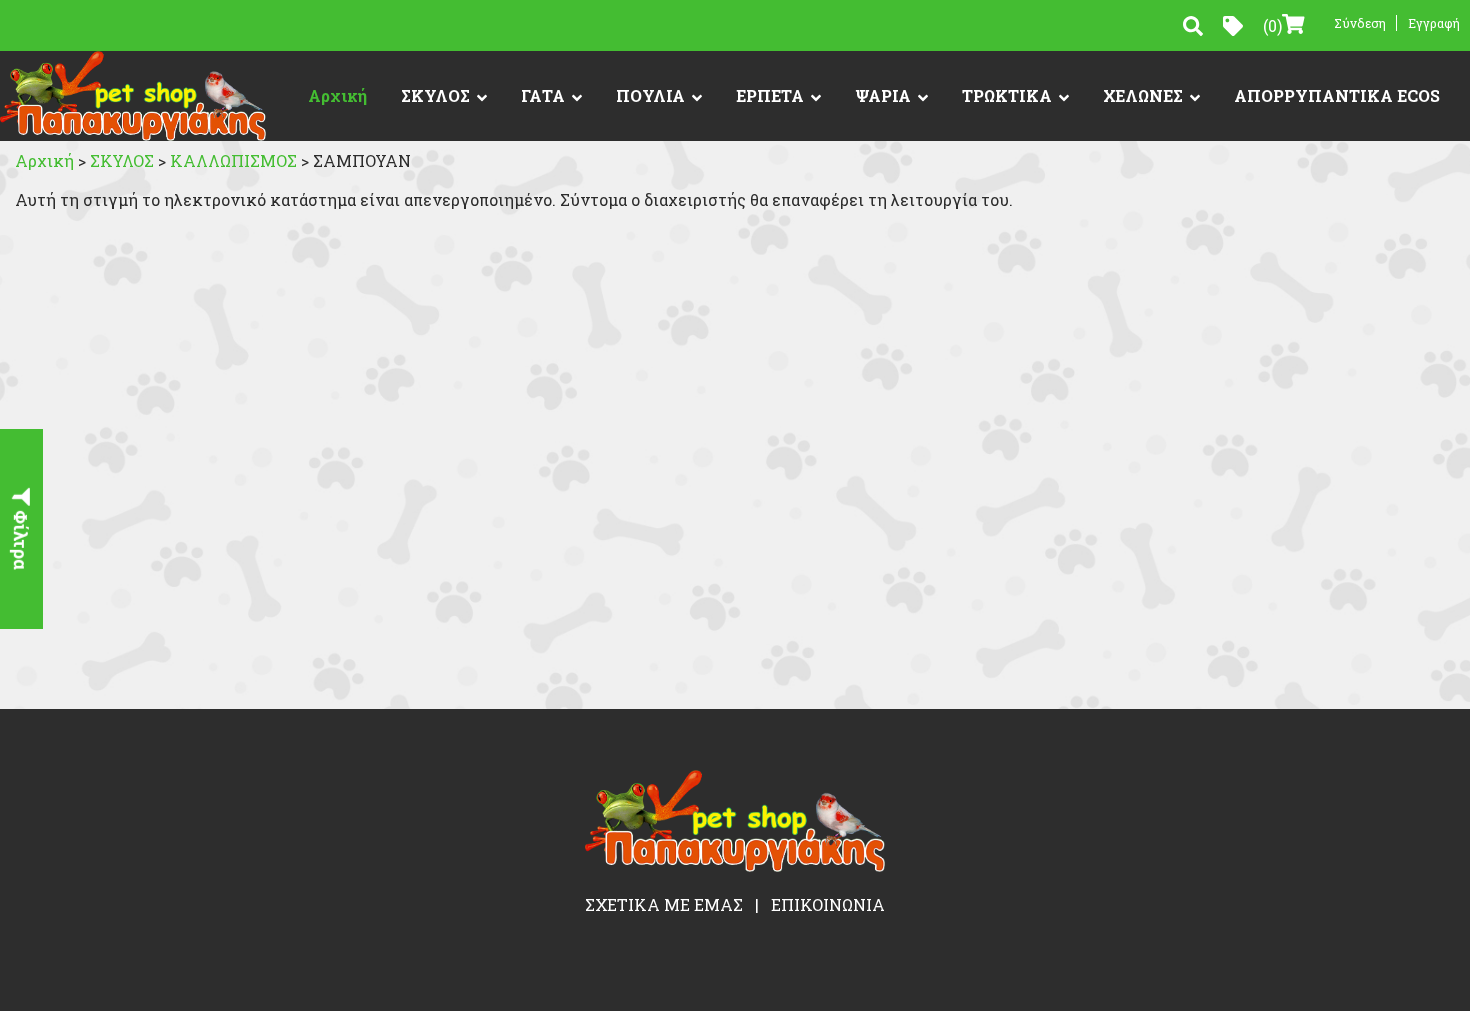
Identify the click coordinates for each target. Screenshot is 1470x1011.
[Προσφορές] (1233, 26)
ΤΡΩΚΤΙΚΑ (1007, 95)
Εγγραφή (1434, 23)
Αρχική (337, 95)
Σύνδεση (1360, 23)
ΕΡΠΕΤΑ (770, 95)
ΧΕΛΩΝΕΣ (1143, 95)
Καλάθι (1272, 25)
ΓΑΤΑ (543, 95)
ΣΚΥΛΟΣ (435, 95)
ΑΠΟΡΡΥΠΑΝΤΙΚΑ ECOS (1337, 95)
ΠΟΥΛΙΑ (650, 95)
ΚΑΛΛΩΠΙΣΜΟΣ (235, 160)
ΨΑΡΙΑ (883, 95)
